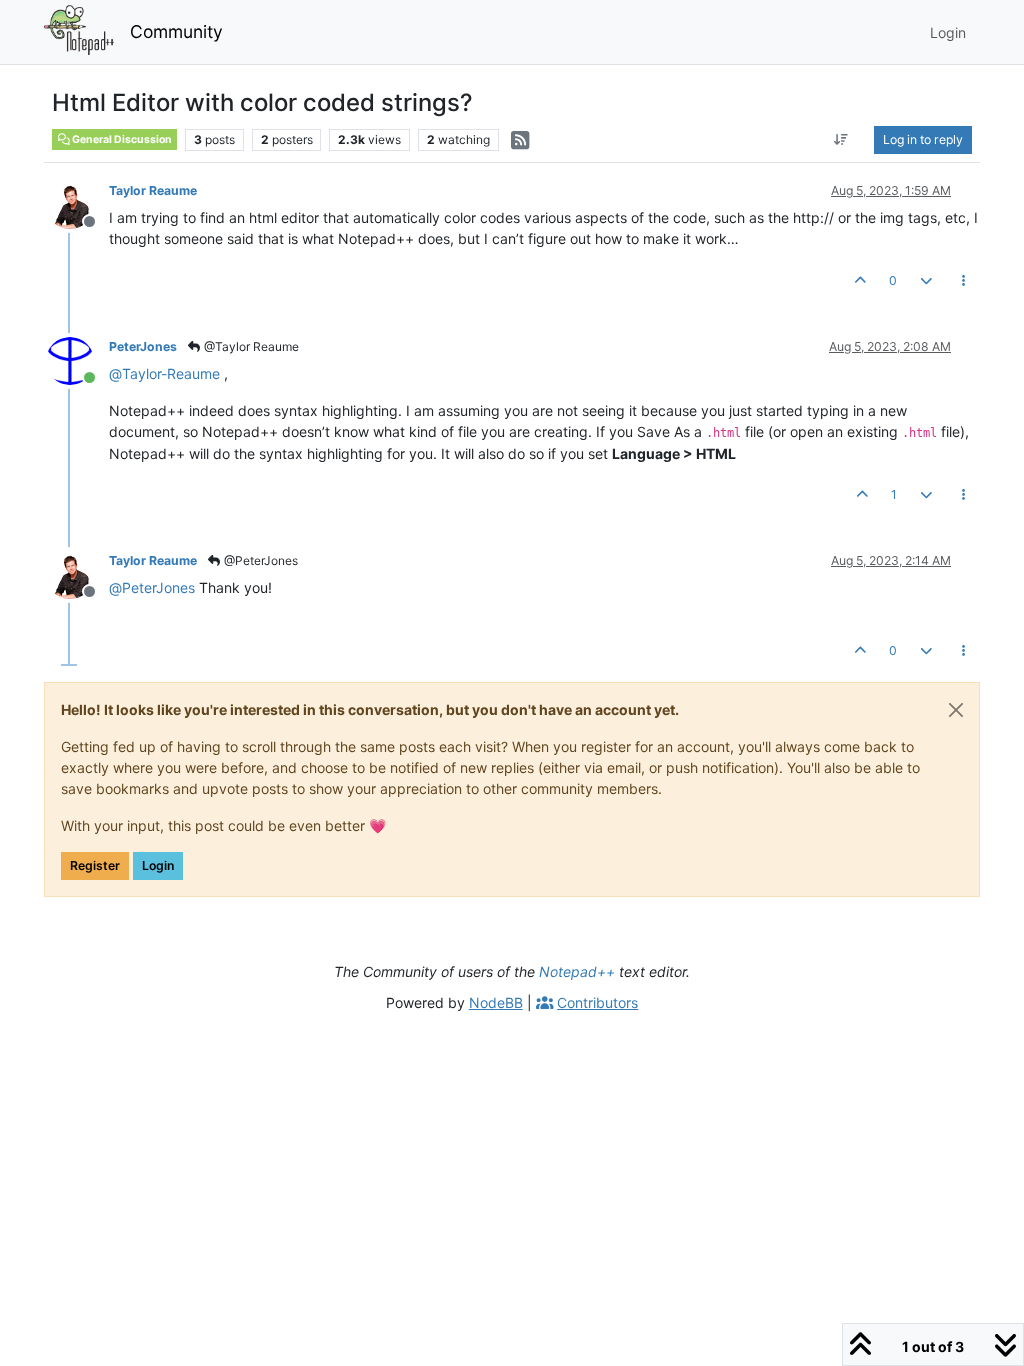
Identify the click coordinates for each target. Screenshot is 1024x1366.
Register (95, 865)
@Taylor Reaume (250, 346)
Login (158, 865)
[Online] (77, 359)
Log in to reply (923, 139)
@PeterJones (259, 560)
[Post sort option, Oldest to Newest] (841, 140)
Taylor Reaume (153, 190)
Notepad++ (577, 971)
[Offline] (77, 203)
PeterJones (143, 346)
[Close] (956, 710)
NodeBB (496, 1002)
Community (176, 31)
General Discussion (121, 139)
